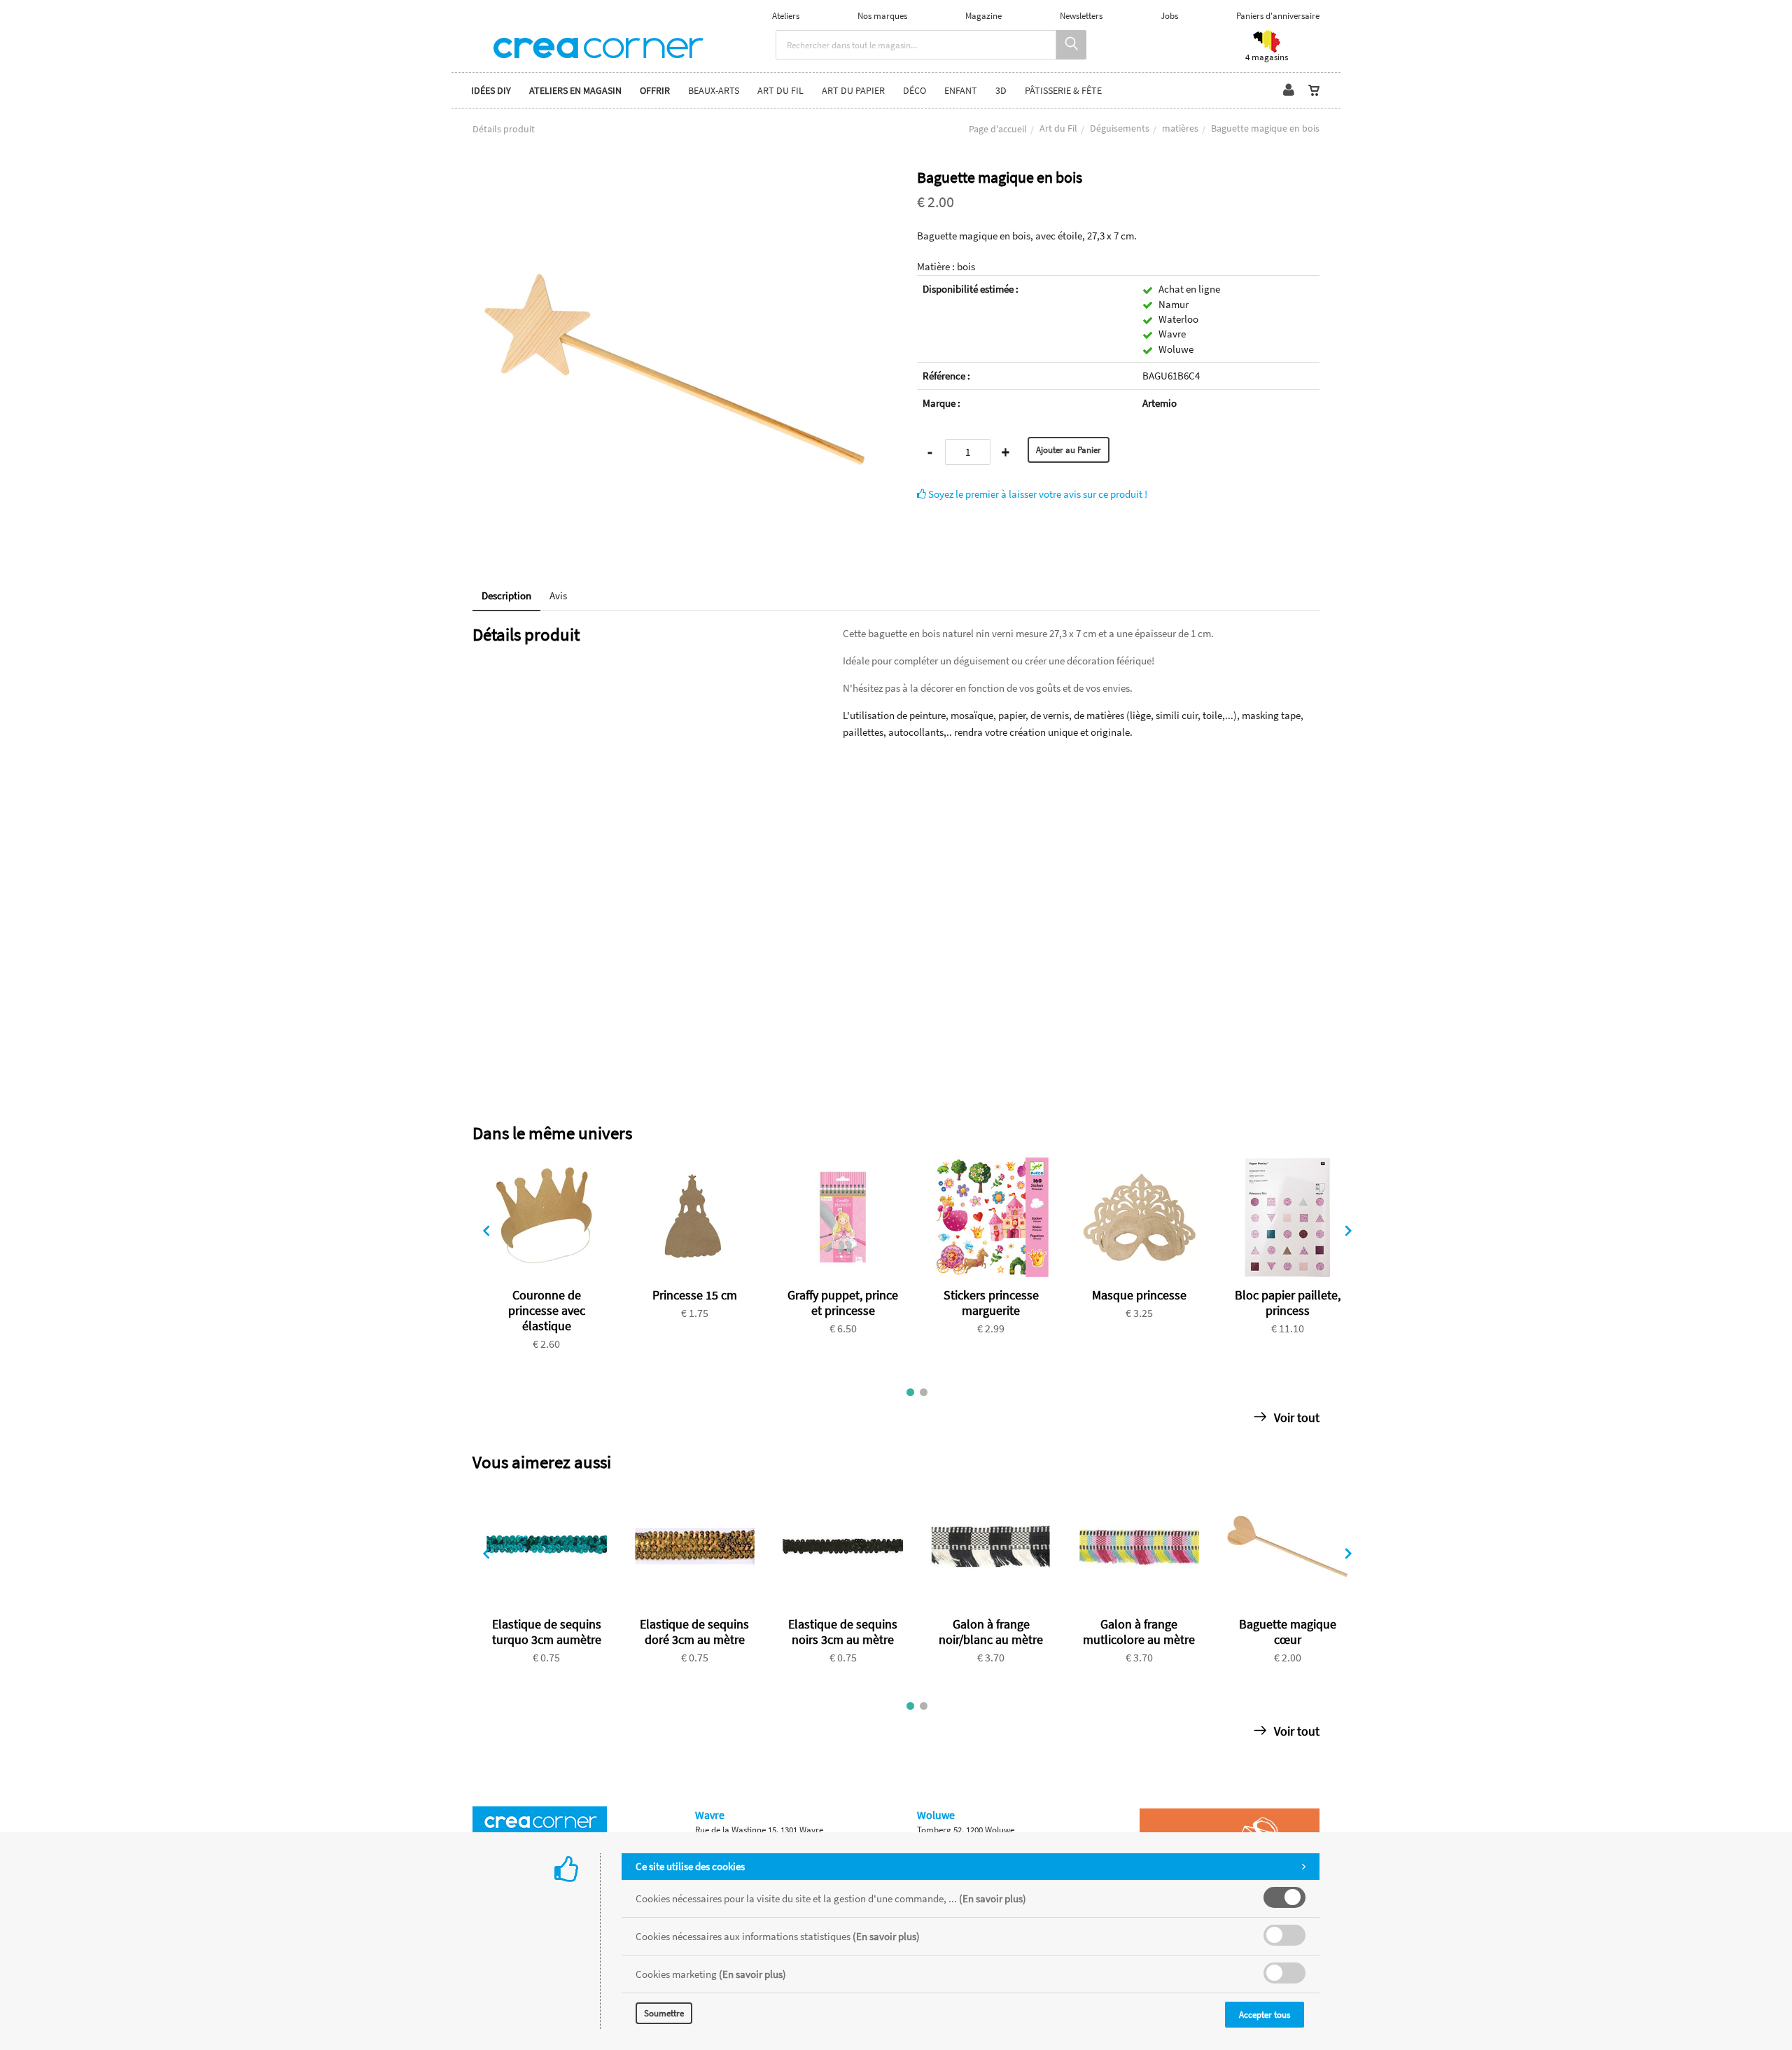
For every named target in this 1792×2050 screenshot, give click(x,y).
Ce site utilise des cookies (690, 1866)
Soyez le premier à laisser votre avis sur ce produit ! (1037, 494)
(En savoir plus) (993, 1898)
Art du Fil (1058, 128)
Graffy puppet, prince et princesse (843, 1303)
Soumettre (664, 2013)
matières (1180, 128)
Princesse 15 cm (695, 1295)
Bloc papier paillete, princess (1288, 1303)
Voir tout (1295, 1417)
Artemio (1160, 403)
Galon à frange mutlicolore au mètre (1139, 1632)
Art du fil (780, 90)
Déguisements (1120, 128)
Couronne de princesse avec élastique (547, 1310)
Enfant (961, 90)
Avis (558, 595)
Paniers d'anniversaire (1278, 16)
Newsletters (1081, 16)
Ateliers (786, 16)
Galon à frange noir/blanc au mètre (991, 1632)
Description (506, 595)
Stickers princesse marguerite (991, 1303)
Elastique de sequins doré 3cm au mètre (694, 1632)
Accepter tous (1265, 2015)
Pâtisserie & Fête (1063, 90)
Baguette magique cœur (1288, 1632)
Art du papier (853, 90)
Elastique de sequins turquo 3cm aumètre (547, 1632)
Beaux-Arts (714, 90)
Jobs (1169, 16)
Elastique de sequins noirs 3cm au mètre (843, 1632)
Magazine (983, 16)
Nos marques (882, 16)
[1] (910, 1392)
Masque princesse (1139, 1295)
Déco (915, 90)
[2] (924, 1392)
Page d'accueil (998, 129)
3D (1001, 90)
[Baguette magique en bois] (674, 178)
